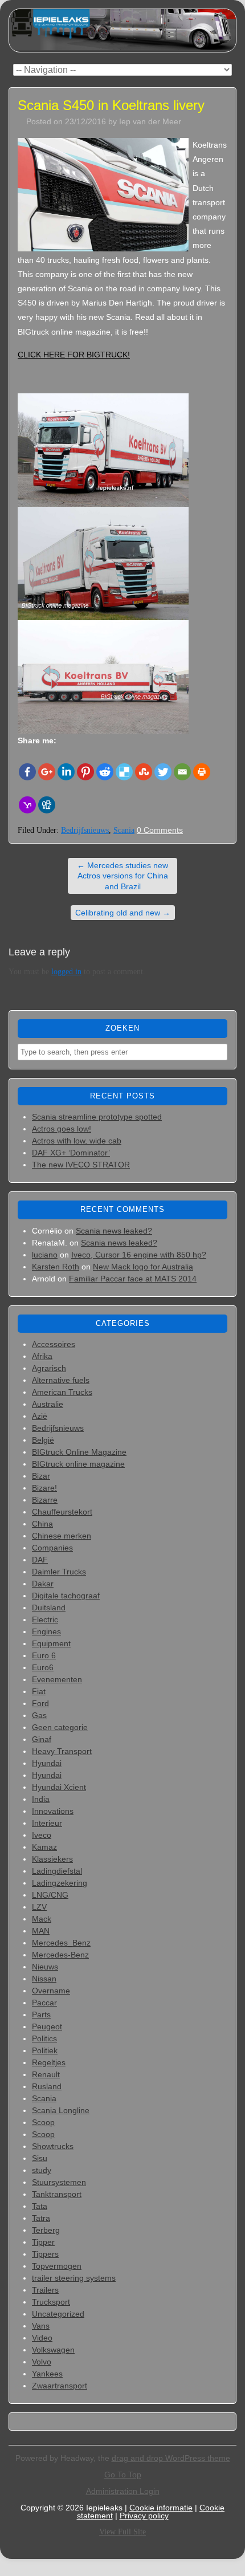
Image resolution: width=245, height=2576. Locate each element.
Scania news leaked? (114, 1231)
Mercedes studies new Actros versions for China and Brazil (122, 876)
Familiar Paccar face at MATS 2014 (133, 1279)
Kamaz (44, 1847)
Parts (41, 2015)
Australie (48, 1404)
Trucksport (51, 2302)
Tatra (41, 2218)
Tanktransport (57, 2194)
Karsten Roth (56, 1267)
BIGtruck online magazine (78, 1464)
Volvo (42, 2362)
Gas (39, 1715)
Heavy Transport (62, 1751)
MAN (41, 1931)
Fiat (39, 1691)
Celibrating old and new (123, 913)
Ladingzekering (60, 1883)
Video (42, 2338)
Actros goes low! (62, 1129)
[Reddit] (105, 772)
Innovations (53, 1811)
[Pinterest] (85, 772)
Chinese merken (62, 1536)
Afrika (42, 1356)
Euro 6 (44, 1655)
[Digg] (47, 805)
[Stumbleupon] (144, 772)
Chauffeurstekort (62, 1512)
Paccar (44, 2003)
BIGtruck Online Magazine (79, 1452)
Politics (44, 2038)
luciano (45, 1255)
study (42, 2170)
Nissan (44, 1979)
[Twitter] (163, 772)
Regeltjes (49, 2062)
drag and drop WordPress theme (171, 2458)
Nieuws (45, 1967)
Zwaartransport (60, 2386)
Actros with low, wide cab (77, 1141)
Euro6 (43, 1667)
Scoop (43, 2122)
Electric (45, 1619)
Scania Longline (61, 2110)
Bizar (41, 1476)
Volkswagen (53, 2350)
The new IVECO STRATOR (81, 1165)
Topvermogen (57, 2266)
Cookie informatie (161, 2508)
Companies (52, 1548)
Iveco (42, 1835)
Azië (40, 1416)
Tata (40, 2206)
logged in (66, 972)
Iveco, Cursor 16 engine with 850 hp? (139, 1255)
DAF (40, 1560)
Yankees (47, 2374)
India (41, 1799)
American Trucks (62, 1392)
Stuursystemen (59, 2182)
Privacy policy (144, 2516)
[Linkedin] (66, 772)
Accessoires (54, 1344)
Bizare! (44, 1488)
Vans (41, 2326)
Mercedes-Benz (60, 1955)
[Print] (202, 772)
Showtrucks (53, 2146)
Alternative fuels (61, 1380)
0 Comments (160, 830)
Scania (124, 830)
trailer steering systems (74, 2278)
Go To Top (123, 2475)
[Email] (182, 772)
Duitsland (49, 1608)
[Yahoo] (27, 805)
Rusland (47, 2086)
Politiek (45, 2050)
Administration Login (123, 2491)
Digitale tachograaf (66, 1596)
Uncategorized (58, 2314)
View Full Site (122, 2532)
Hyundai (47, 1763)
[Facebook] (27, 772)
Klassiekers (52, 1859)
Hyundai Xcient (59, 1787)
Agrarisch (49, 1368)
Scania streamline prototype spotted (97, 1117)
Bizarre (45, 1500)
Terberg (46, 2230)
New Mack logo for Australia (143, 1267)
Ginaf (42, 1739)
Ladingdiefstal (57, 1871)
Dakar (43, 1584)
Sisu (40, 2158)
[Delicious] (124, 772)
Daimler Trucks (59, 1572)
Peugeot (47, 2026)
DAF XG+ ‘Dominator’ (71, 1153)
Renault (46, 2074)
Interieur (47, 1823)
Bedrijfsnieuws (85, 830)
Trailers (45, 2290)
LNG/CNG (50, 1895)
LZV (39, 1907)
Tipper (43, 2242)
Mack (42, 1919)
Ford (40, 1703)
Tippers (45, 2254)
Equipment (51, 1643)
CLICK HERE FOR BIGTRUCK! (74, 355)
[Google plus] (47, 772)
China (42, 1524)
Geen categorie (60, 1727)
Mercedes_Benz (61, 1943)
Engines (46, 1631)
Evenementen (57, 1679)
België (43, 1440)
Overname (51, 1991)
